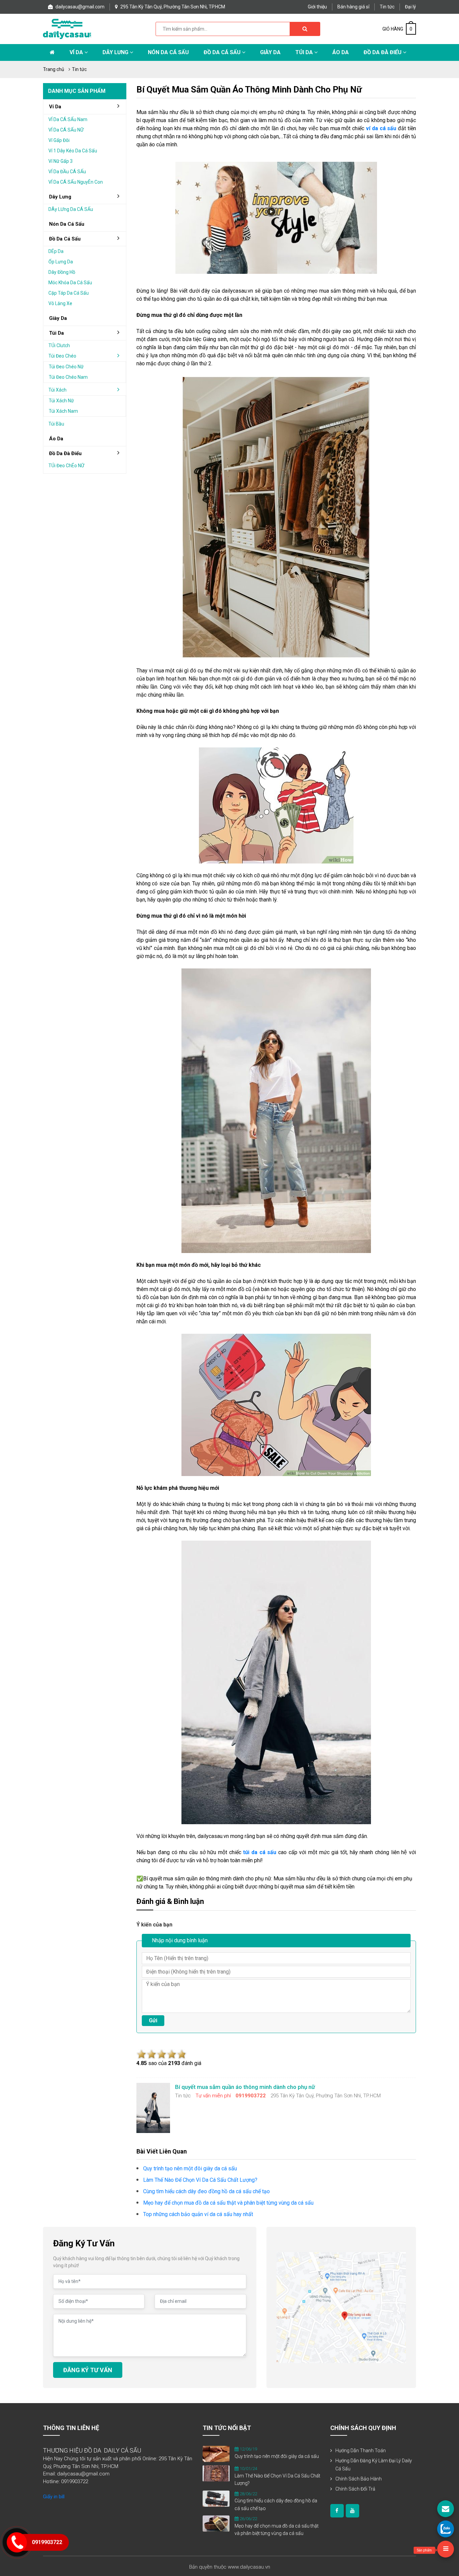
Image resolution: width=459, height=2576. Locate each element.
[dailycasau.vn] (337, 2511)
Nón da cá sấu (168, 52)
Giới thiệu (317, 7)
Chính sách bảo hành (359, 2479)
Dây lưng (116, 52)
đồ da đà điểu (65, 453)
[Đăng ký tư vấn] (446, 2509)
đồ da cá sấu (65, 239)
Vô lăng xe (60, 303)
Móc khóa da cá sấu (70, 283)
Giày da (58, 318)
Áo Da (341, 52)
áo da (56, 439)
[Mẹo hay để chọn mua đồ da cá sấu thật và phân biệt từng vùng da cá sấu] (216, 2523)
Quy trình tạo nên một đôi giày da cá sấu (277, 2456)
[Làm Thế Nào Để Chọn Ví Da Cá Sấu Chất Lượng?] (216, 2473)
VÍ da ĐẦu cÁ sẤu (67, 172)
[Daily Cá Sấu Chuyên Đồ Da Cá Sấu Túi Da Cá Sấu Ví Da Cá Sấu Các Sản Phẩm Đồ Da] (67, 28)
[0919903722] (446, 2529)
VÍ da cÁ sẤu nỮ (66, 130)
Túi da (305, 52)
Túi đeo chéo (62, 356)
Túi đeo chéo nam (68, 377)
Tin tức (387, 7)
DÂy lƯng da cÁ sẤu (71, 209)
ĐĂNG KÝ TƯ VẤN (88, 2370)
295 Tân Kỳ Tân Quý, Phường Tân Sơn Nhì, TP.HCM (172, 7)
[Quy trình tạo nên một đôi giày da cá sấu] (216, 2454)
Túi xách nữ (61, 401)
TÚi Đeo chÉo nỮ (66, 466)
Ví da (77, 52)
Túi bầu (56, 424)
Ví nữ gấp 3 (60, 161)
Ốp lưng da (61, 262)
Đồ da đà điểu (383, 52)
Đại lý (410, 7)
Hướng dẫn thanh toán (361, 2451)
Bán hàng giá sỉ (353, 7)
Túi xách (57, 390)
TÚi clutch (59, 345)
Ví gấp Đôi (59, 140)
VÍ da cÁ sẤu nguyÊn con (76, 182)
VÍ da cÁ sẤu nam (68, 119)
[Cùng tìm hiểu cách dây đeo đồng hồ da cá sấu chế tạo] (216, 2498)
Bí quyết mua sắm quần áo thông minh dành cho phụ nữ (249, 89)
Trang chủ (54, 69)
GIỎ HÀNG (397, 29)
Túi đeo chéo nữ (66, 367)
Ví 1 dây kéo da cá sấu (73, 151)
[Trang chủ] (52, 52)
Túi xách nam (63, 411)
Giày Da (270, 52)
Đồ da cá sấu (223, 52)
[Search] (305, 29)
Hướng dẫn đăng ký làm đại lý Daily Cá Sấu (374, 2465)
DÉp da (56, 251)
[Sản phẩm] (446, 2549)
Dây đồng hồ (62, 272)
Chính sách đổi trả (355, 2489)
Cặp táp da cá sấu (69, 293)
